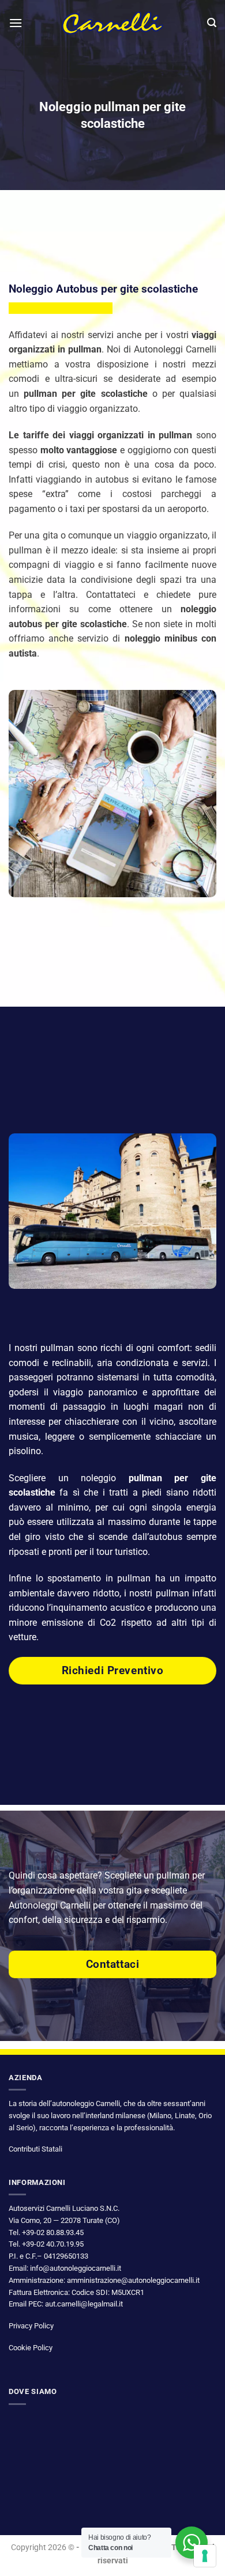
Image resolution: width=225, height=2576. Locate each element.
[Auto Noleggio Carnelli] (112, 23)
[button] (16, 23)
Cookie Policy (31, 2348)
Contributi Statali (35, 2149)
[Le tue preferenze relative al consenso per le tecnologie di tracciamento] (205, 2556)
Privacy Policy (31, 2326)
